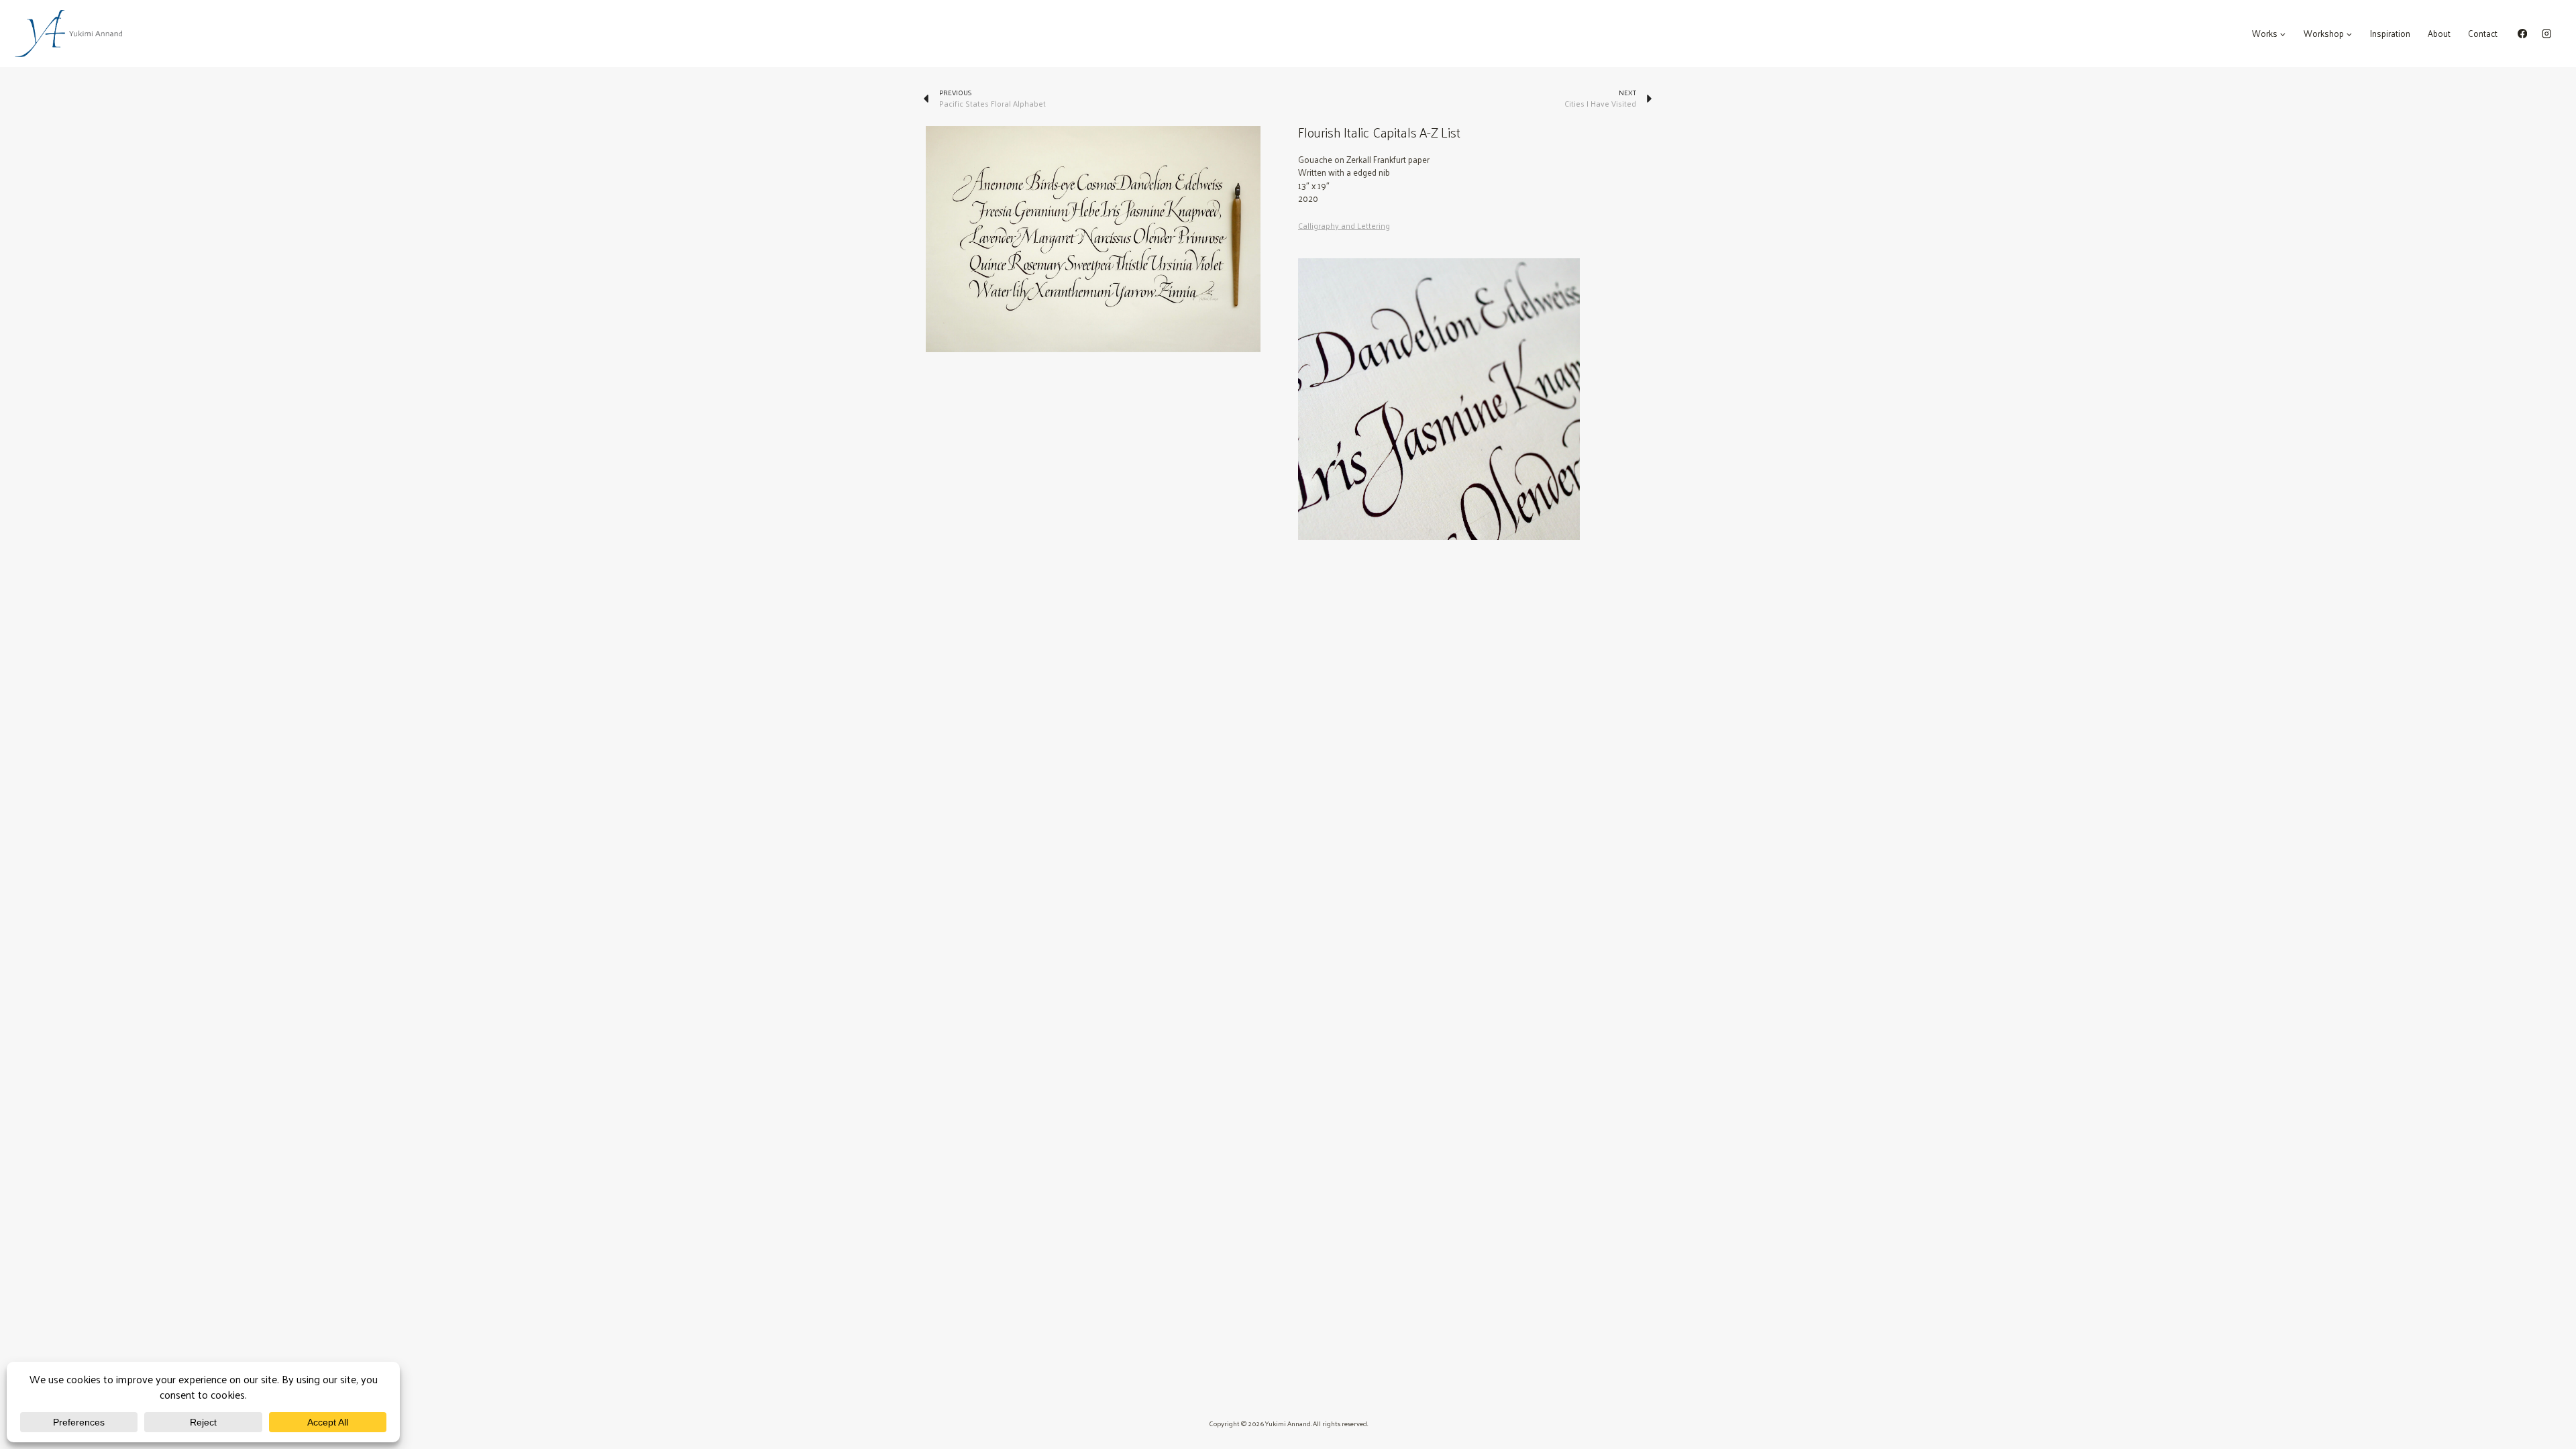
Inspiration (2390, 33)
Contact (2483, 33)
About (2439, 33)
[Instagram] (2546, 34)
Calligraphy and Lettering (1344, 226)
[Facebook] (2523, 34)
